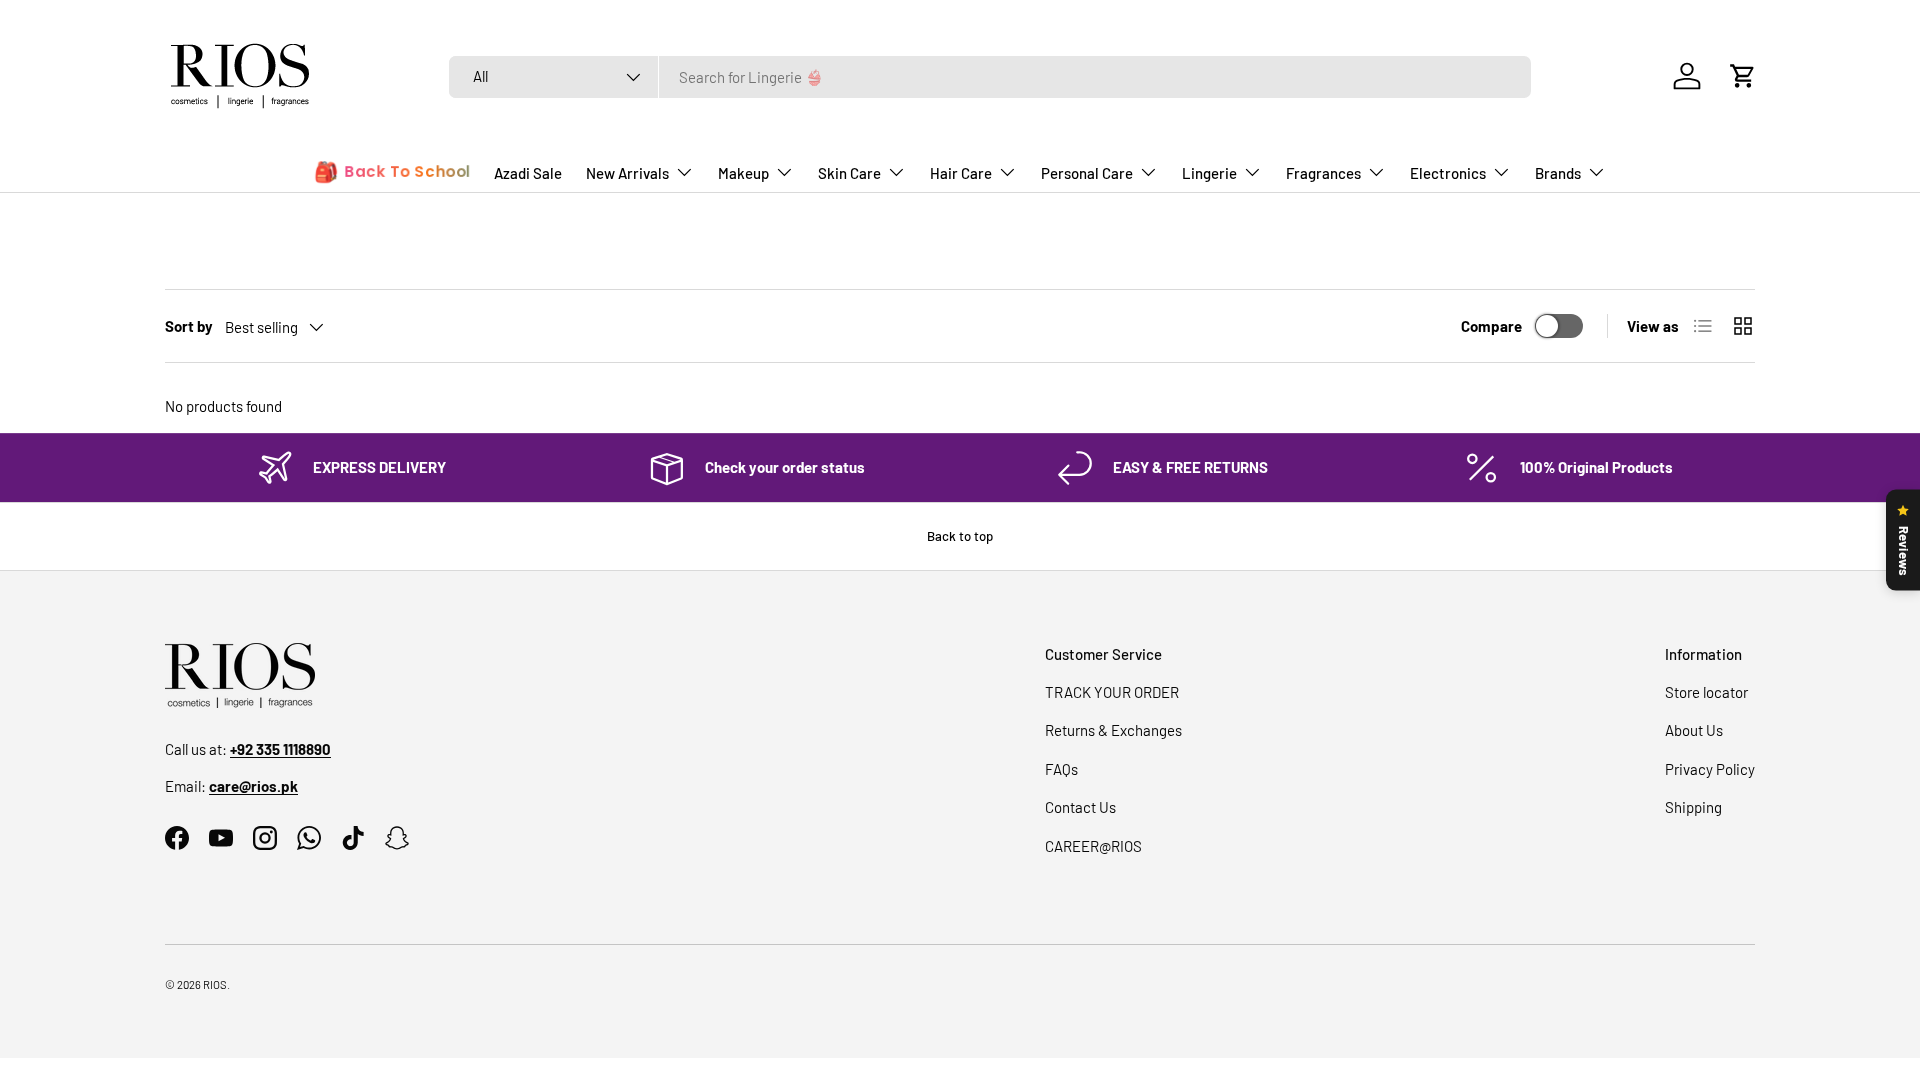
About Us (1694, 730)
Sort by (189, 326)
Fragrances (1323, 173)
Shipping (1693, 807)
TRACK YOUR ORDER (1112, 692)
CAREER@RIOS (1093, 846)
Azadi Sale (528, 173)
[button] (1743, 76)
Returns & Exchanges (1113, 730)
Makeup (743, 173)
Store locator (1706, 692)
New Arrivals (627, 173)
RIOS (215, 984)
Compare (1491, 326)
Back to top (960, 536)
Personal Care (1087, 173)
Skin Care (849, 173)
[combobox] (990, 77)
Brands (1558, 173)
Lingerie (1209, 173)
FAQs (1061, 769)
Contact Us (1080, 807)
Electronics (1448, 173)
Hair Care (961, 173)
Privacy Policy (1710, 769)
